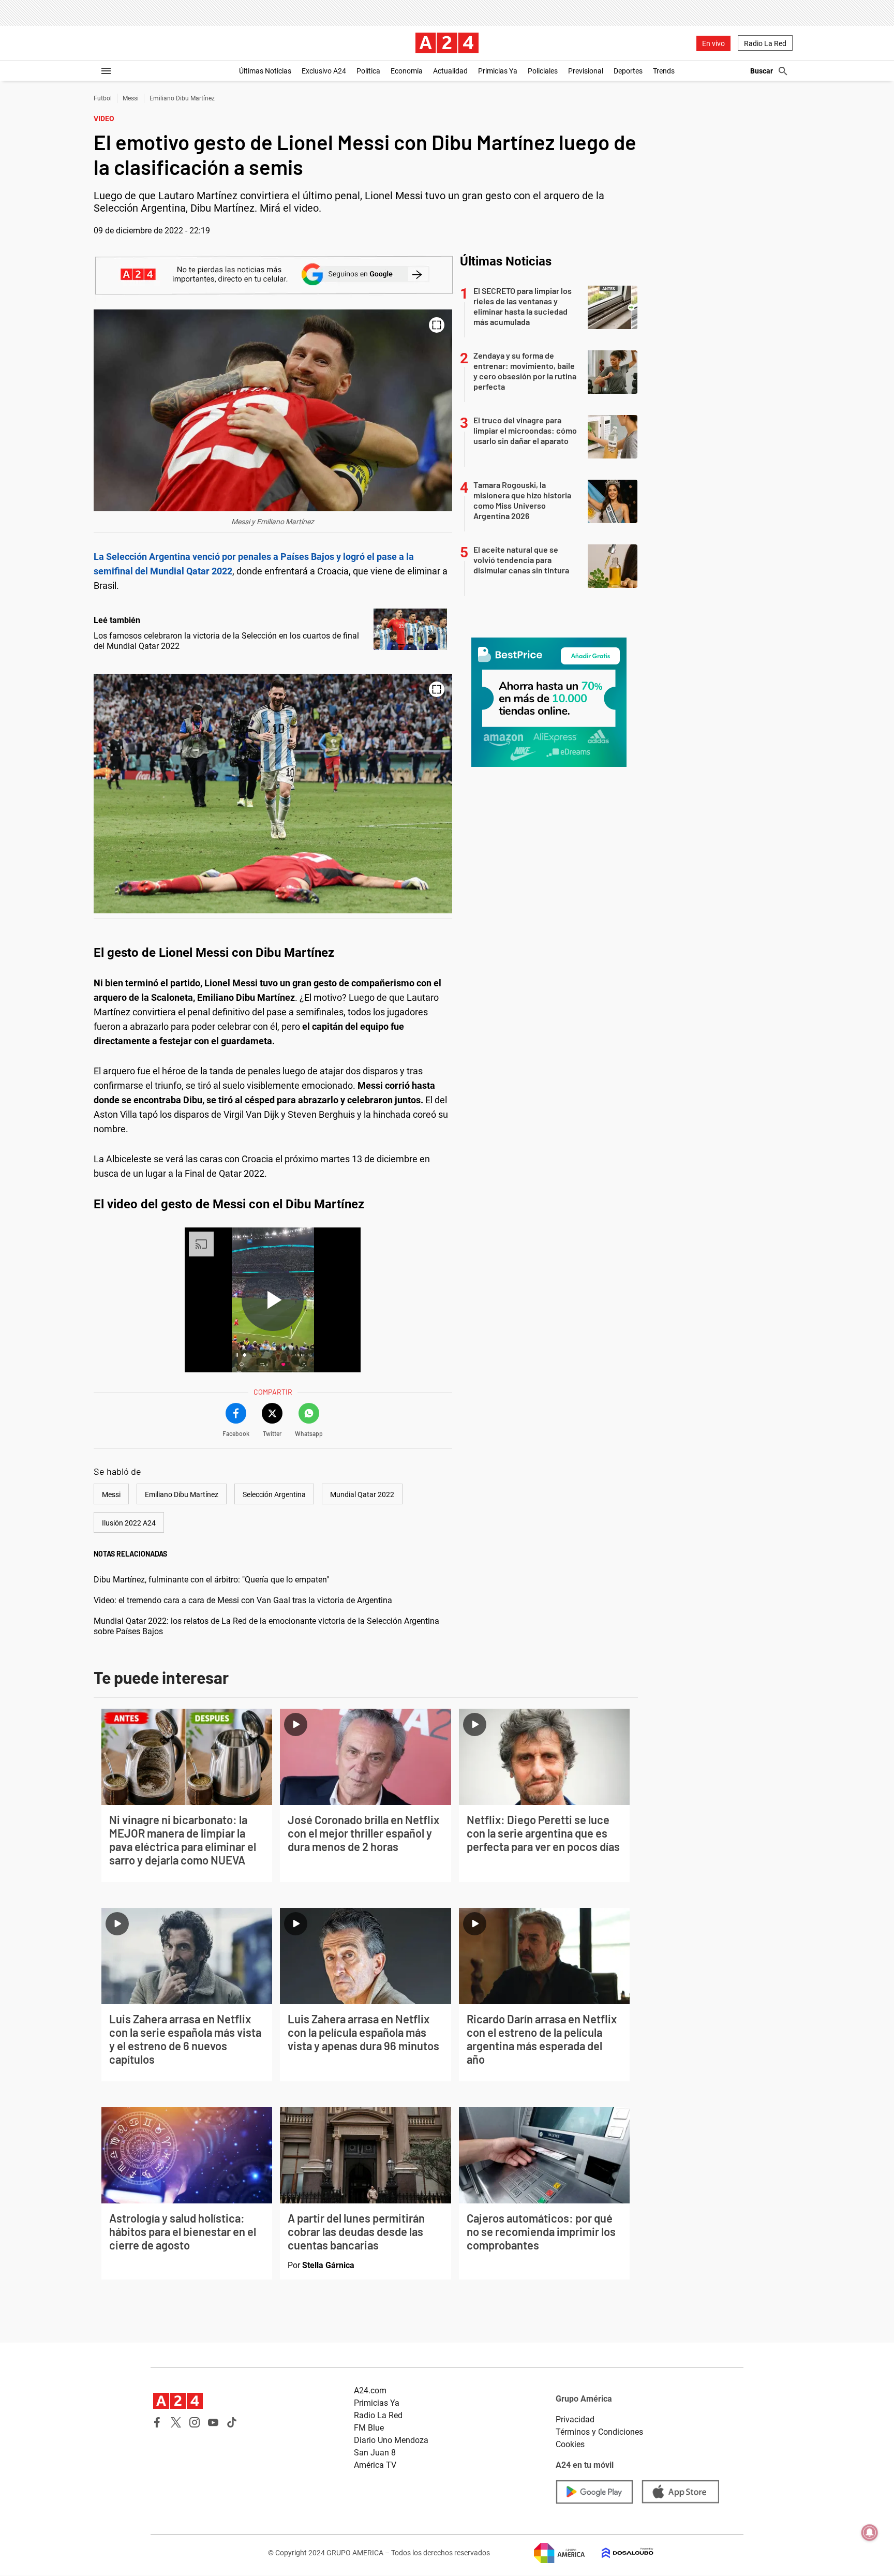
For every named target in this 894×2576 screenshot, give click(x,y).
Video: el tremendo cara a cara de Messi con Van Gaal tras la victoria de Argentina (243, 1600)
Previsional (586, 71)
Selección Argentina (274, 1494)
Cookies (570, 2444)
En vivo (713, 43)
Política (368, 71)
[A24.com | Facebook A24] (157, 2422)
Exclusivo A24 (324, 71)
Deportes (628, 71)
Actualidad (450, 71)
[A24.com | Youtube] (213, 2422)
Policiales (543, 71)
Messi (131, 98)
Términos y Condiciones (599, 2432)
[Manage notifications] (870, 2533)
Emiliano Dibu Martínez (182, 98)
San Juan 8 (375, 2453)
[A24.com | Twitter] (176, 2422)
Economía (407, 71)
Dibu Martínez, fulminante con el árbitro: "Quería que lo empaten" (211, 1580)
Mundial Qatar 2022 (362, 1494)
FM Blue (369, 2428)
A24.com (370, 2390)
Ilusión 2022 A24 (129, 1523)
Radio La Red (765, 43)
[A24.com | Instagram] (195, 2422)
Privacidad (575, 2419)
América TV (375, 2465)
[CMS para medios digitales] (619, 2553)
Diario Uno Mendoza (391, 2440)
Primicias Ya (498, 71)
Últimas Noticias (265, 71)
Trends (664, 71)
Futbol (103, 98)
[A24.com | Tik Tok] (232, 2422)
